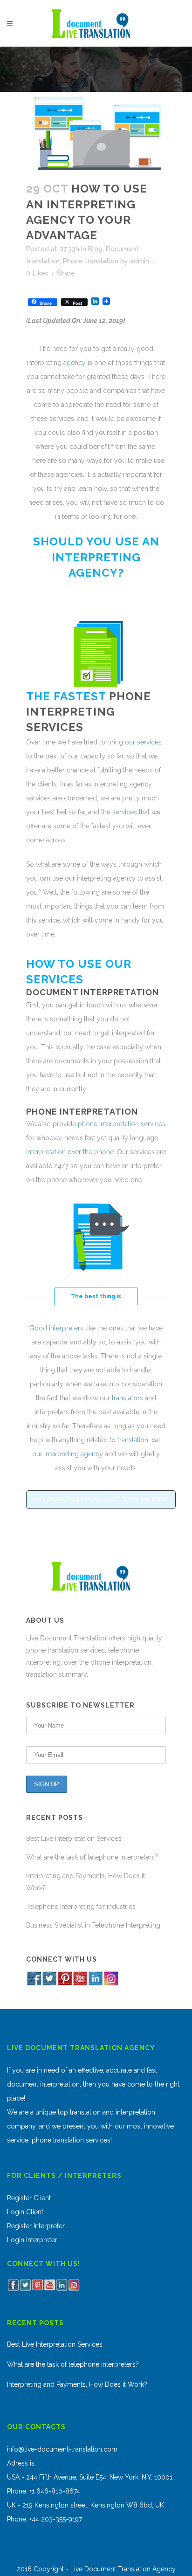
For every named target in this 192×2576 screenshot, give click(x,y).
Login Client (25, 2212)
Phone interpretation (82, 1112)
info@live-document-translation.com (62, 2449)
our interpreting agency (68, 1454)
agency (75, 363)
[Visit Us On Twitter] (49, 1984)
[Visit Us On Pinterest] (65, 1984)
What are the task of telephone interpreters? (92, 1857)
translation (132, 1440)
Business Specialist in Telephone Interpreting (93, 1925)
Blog (95, 249)
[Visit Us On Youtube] (80, 1984)
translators (127, 1398)
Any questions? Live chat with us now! (101, 1499)
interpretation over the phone (70, 1152)
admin (140, 261)
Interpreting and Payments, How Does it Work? (77, 2384)
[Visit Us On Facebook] (34, 1984)
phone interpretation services (122, 1124)
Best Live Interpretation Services (74, 1839)
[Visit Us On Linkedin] (95, 1984)
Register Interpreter (36, 2226)
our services (143, 742)
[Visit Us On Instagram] (111, 1984)
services (55, 727)
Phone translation (91, 261)
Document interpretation (93, 992)
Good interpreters (56, 1328)
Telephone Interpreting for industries (81, 1907)
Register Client (29, 2198)
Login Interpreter (32, 2240)
